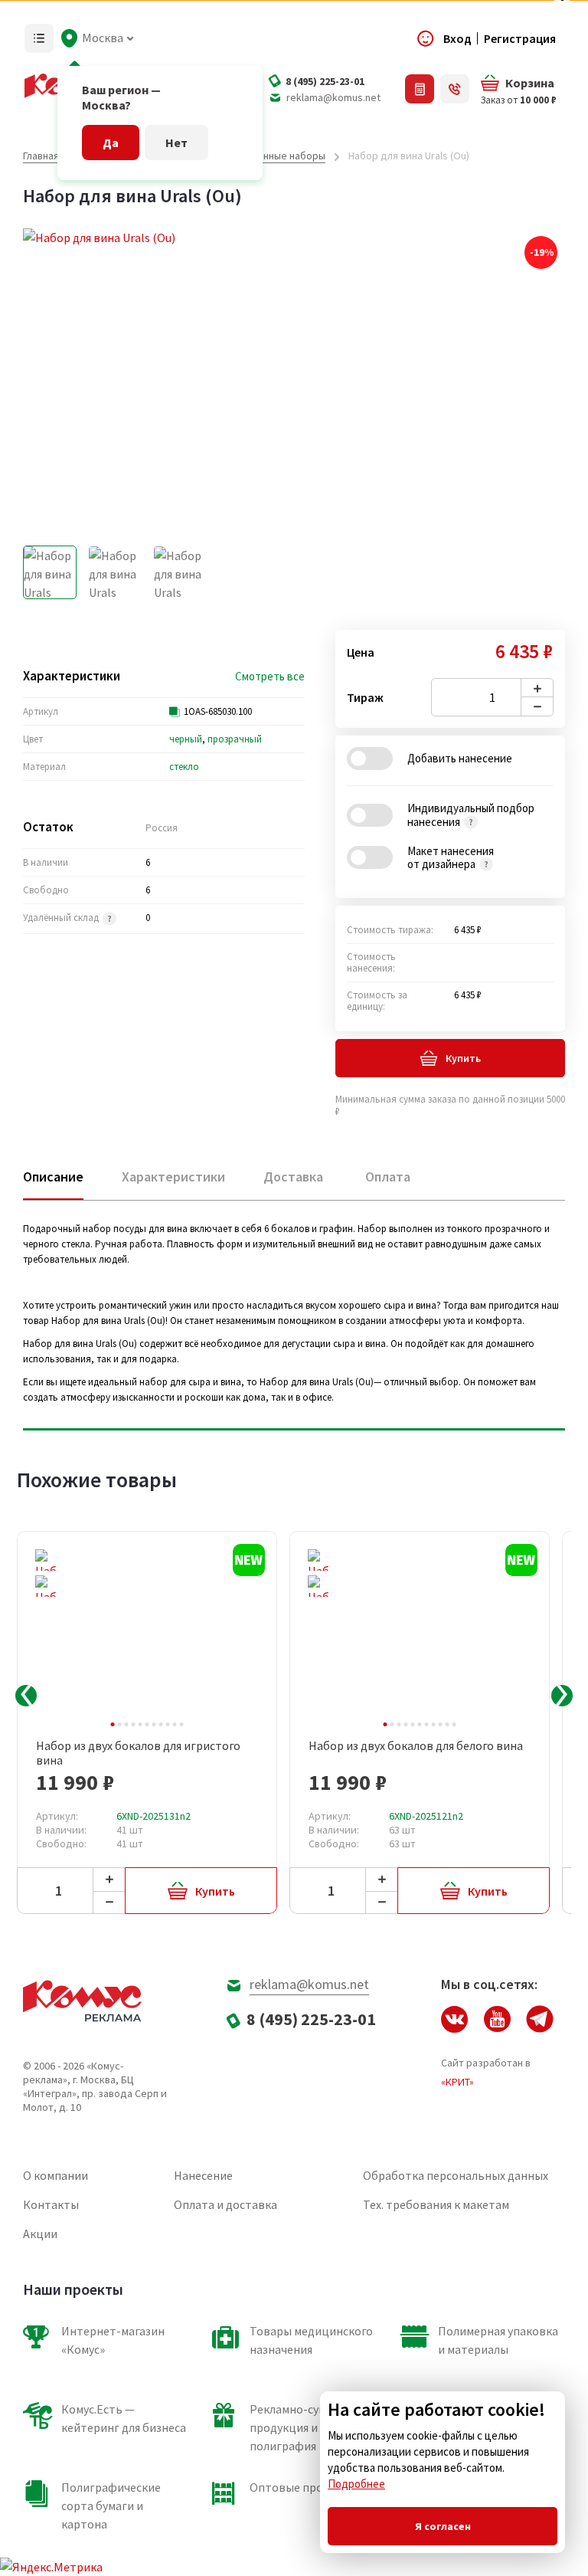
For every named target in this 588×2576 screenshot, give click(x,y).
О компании (56, 2175)
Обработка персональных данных (456, 2175)
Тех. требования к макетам (436, 2204)
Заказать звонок (455, 89)
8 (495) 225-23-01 (325, 81)
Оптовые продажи (301, 2487)
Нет (176, 143)
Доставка (293, 1177)
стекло (184, 767)
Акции (40, 2234)
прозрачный (235, 739)
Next (562, 1696)
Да (111, 143)
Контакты (51, 2204)
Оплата (388, 1177)
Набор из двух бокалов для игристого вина (138, 1753)
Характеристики (173, 1177)
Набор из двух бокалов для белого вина (416, 1746)
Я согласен (443, 2526)
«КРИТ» (457, 2082)
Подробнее (356, 2484)
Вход (457, 38)
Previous (26, 1696)
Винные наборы (288, 156)
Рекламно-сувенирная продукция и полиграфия (310, 2427)
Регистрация (520, 38)
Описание (53, 1177)
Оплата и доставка (225, 2204)
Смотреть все (270, 677)
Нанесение (203, 2175)
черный (186, 739)
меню (39, 38)
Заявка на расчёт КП (420, 89)
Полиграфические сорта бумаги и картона (111, 2506)
